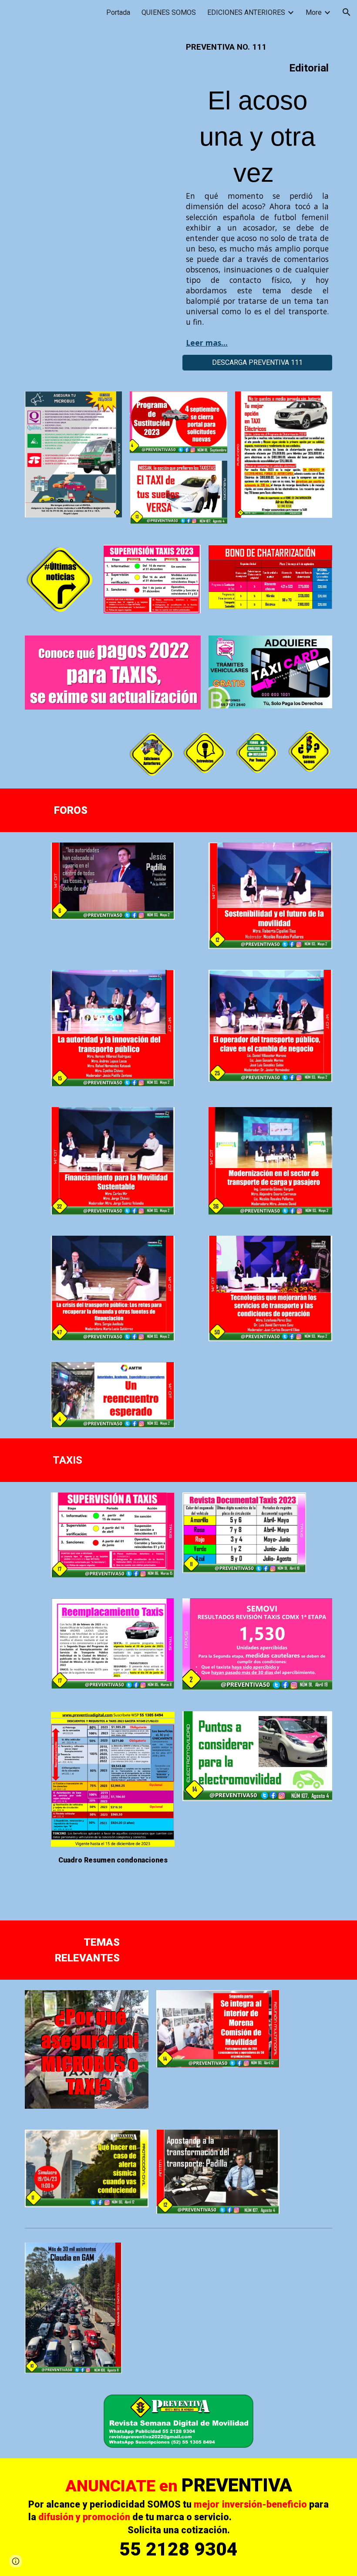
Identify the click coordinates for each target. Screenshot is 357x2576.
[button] (347, 12)
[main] (257, 195)
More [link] (314, 12)
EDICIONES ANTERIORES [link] (246, 12)
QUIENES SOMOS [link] (169, 12)
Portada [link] (118, 12)
